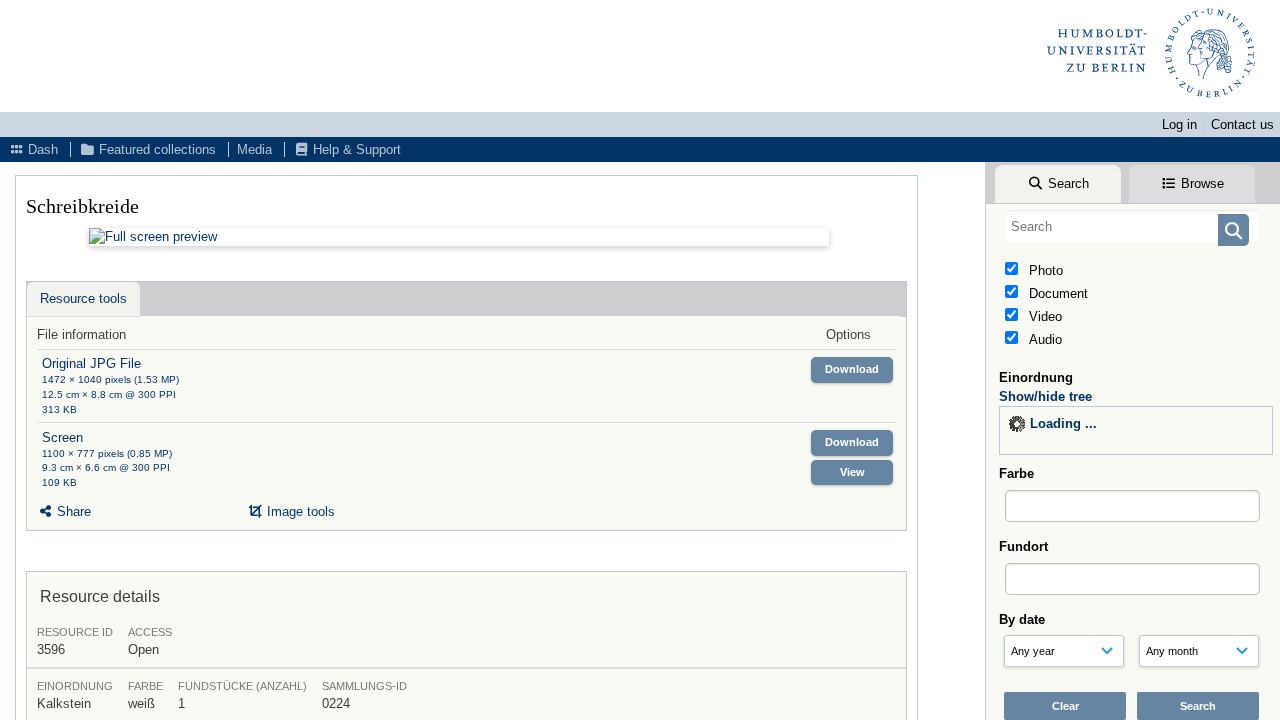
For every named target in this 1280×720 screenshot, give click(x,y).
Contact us (1242, 124)
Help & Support (355, 149)
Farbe (1016, 473)
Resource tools (83, 298)
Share (72, 511)
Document (1056, 293)
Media (254, 149)
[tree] (1136, 430)
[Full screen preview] (459, 237)
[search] (1132, 226)
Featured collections (155, 149)
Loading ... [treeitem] (1063, 423)
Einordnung (1036, 377)
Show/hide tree (1045, 396)
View (852, 472)
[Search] (1233, 230)
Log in (1179, 124)
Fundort (1023, 546)
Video (1043, 316)
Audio (1043, 339)
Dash (41, 149)
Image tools (299, 511)
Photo (1044, 270)
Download (852, 369)
